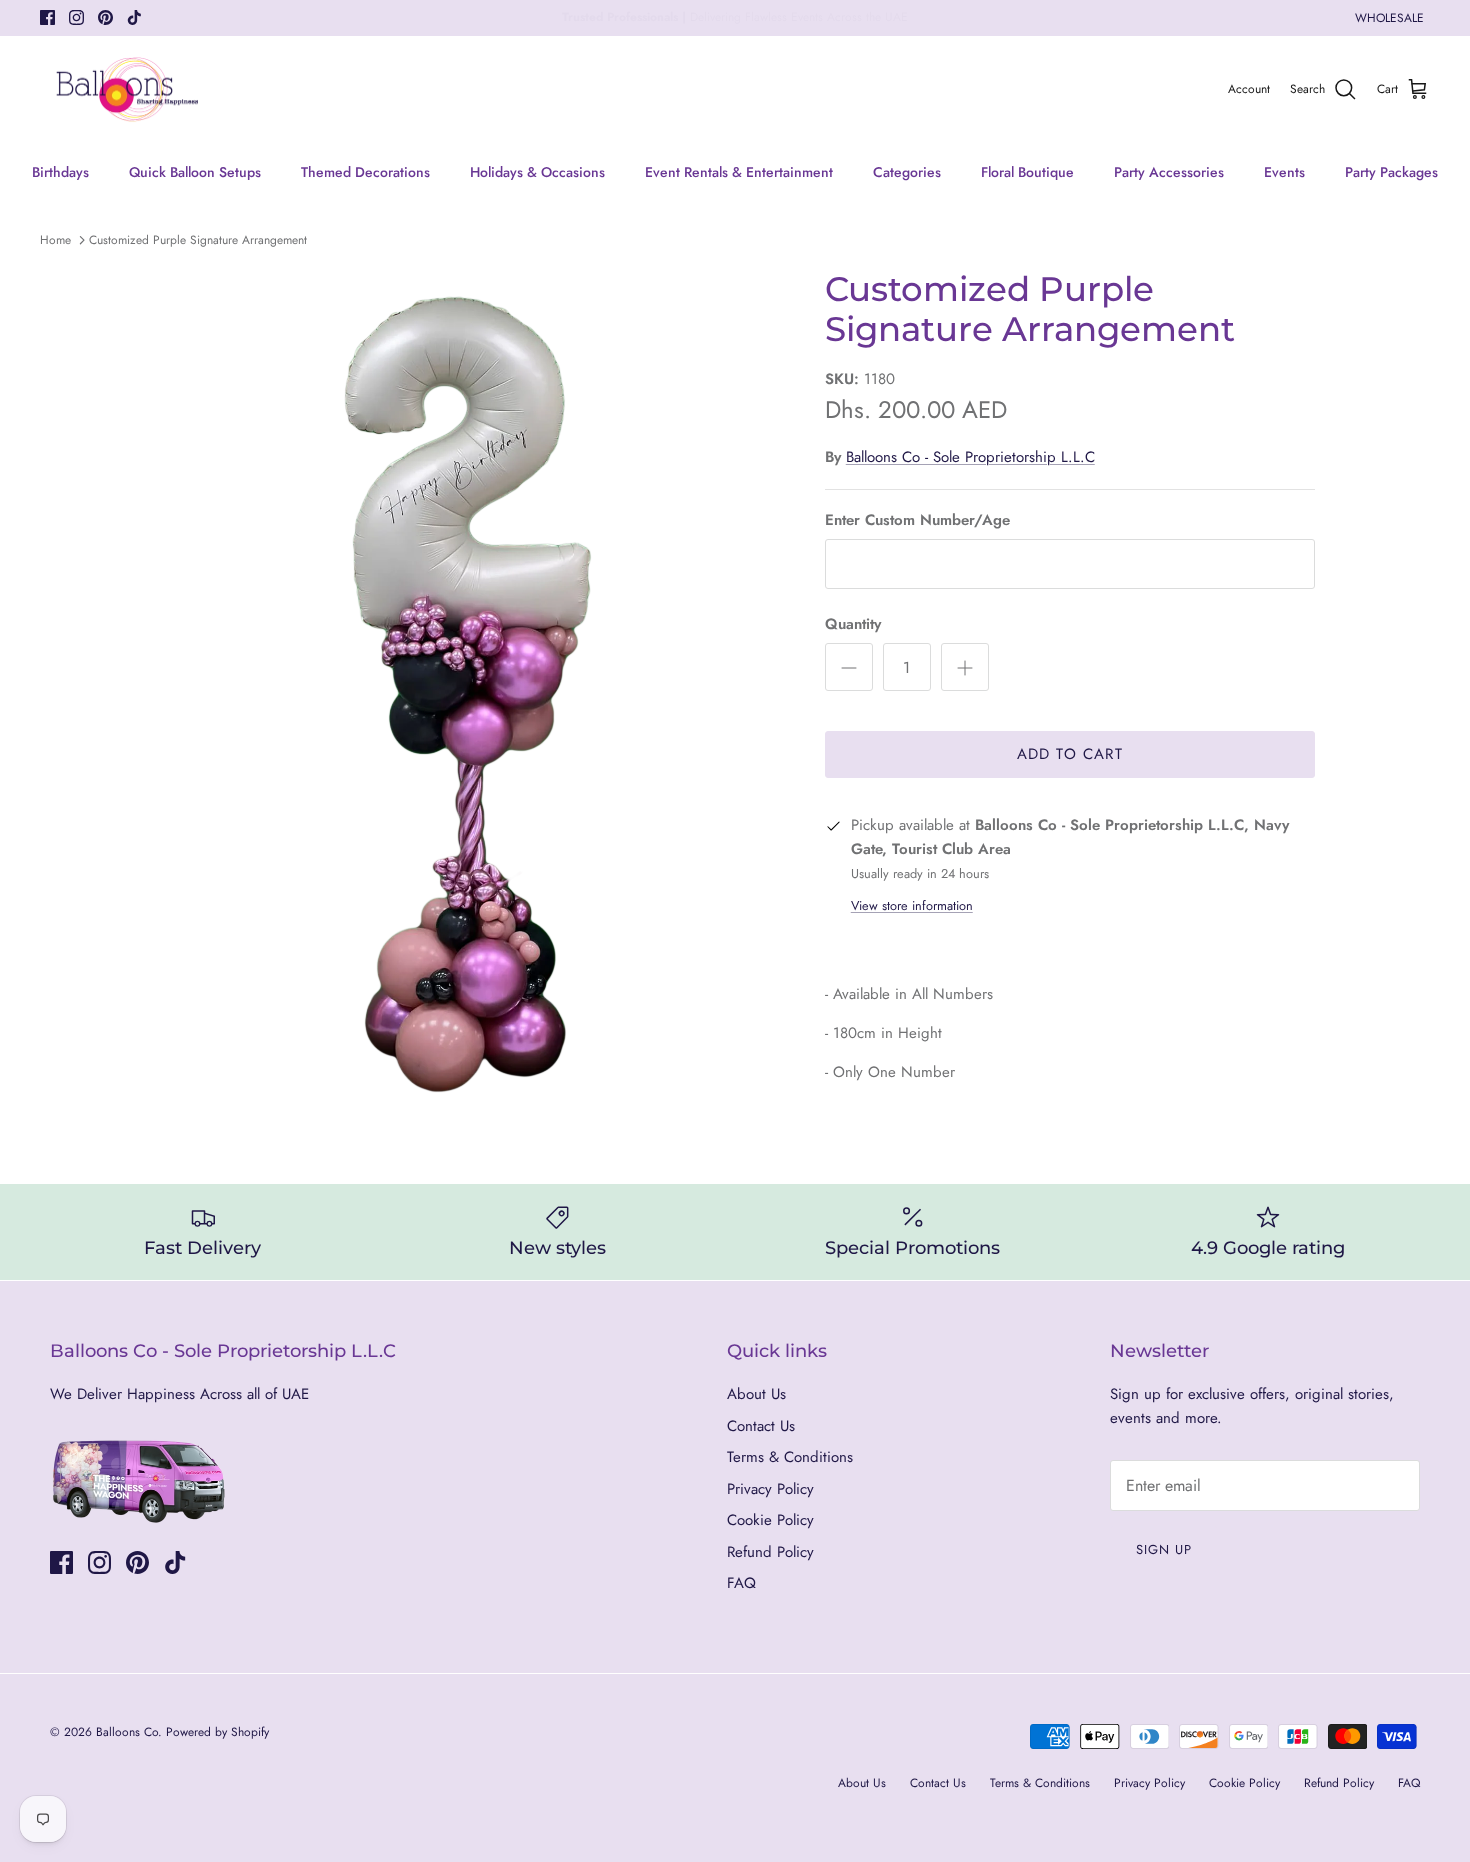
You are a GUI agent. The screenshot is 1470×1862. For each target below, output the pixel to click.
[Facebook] (47, 17)
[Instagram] (76, 17)
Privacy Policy (770, 1489)
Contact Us (761, 1426)
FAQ (741, 1583)
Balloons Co (127, 1732)
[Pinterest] (105, 17)
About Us (756, 1394)
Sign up (1164, 1549)
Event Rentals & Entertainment (739, 172)
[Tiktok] (134, 17)
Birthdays (60, 172)
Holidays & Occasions (537, 172)
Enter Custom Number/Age (917, 520)
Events (1284, 172)
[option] (468, 686)
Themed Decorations (365, 172)
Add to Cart (1070, 754)
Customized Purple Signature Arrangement (198, 240)
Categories (907, 172)
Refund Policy (770, 1552)
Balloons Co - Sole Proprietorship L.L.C (970, 457)
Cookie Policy (770, 1520)
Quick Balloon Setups (195, 172)
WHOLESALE (1389, 18)
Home (55, 240)
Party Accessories (1169, 172)
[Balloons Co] (127, 90)
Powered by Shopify (217, 1732)
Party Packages (1391, 172)
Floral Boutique (1027, 172)
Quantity (853, 624)
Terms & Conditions (790, 1457)
